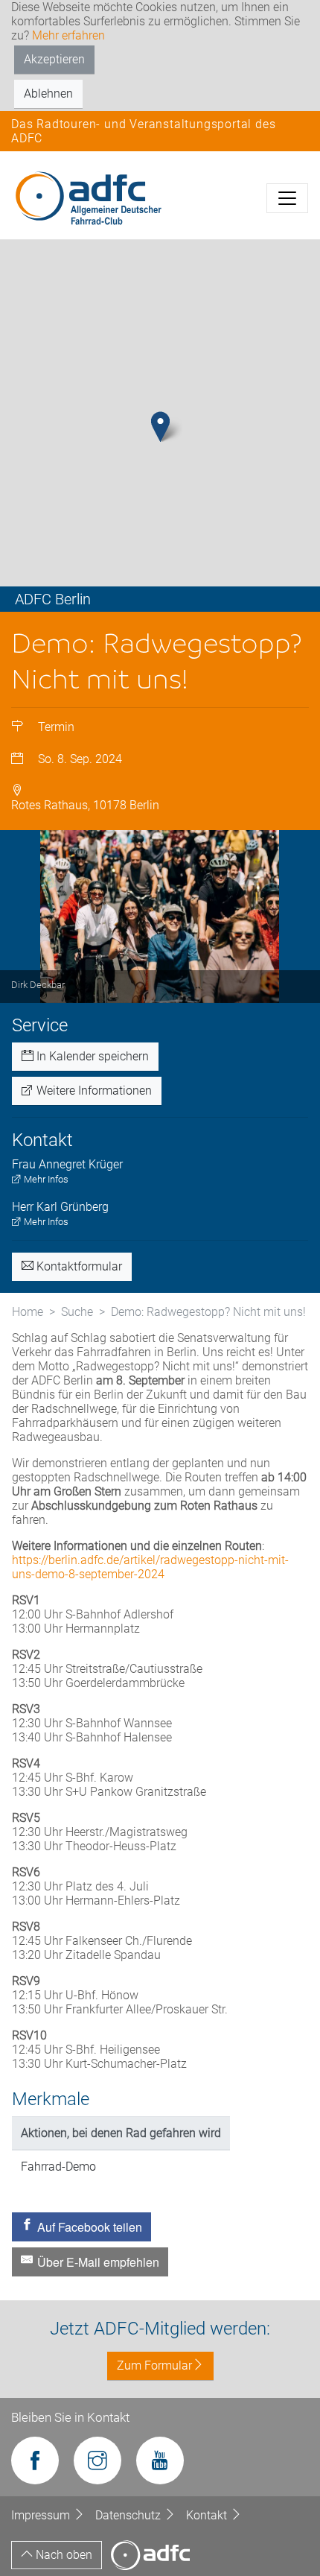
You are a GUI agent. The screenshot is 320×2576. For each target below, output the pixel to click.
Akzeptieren (54, 59)
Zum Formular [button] (154, 2365)
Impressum (42, 2515)
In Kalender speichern (91, 1056)
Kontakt (208, 2515)
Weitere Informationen (93, 1091)
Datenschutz (129, 2515)
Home (28, 1312)
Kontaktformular (78, 1266)
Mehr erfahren (68, 35)
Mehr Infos (45, 1179)
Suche (77, 1312)
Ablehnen (48, 94)
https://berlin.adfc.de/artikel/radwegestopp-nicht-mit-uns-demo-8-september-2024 (150, 1567)
